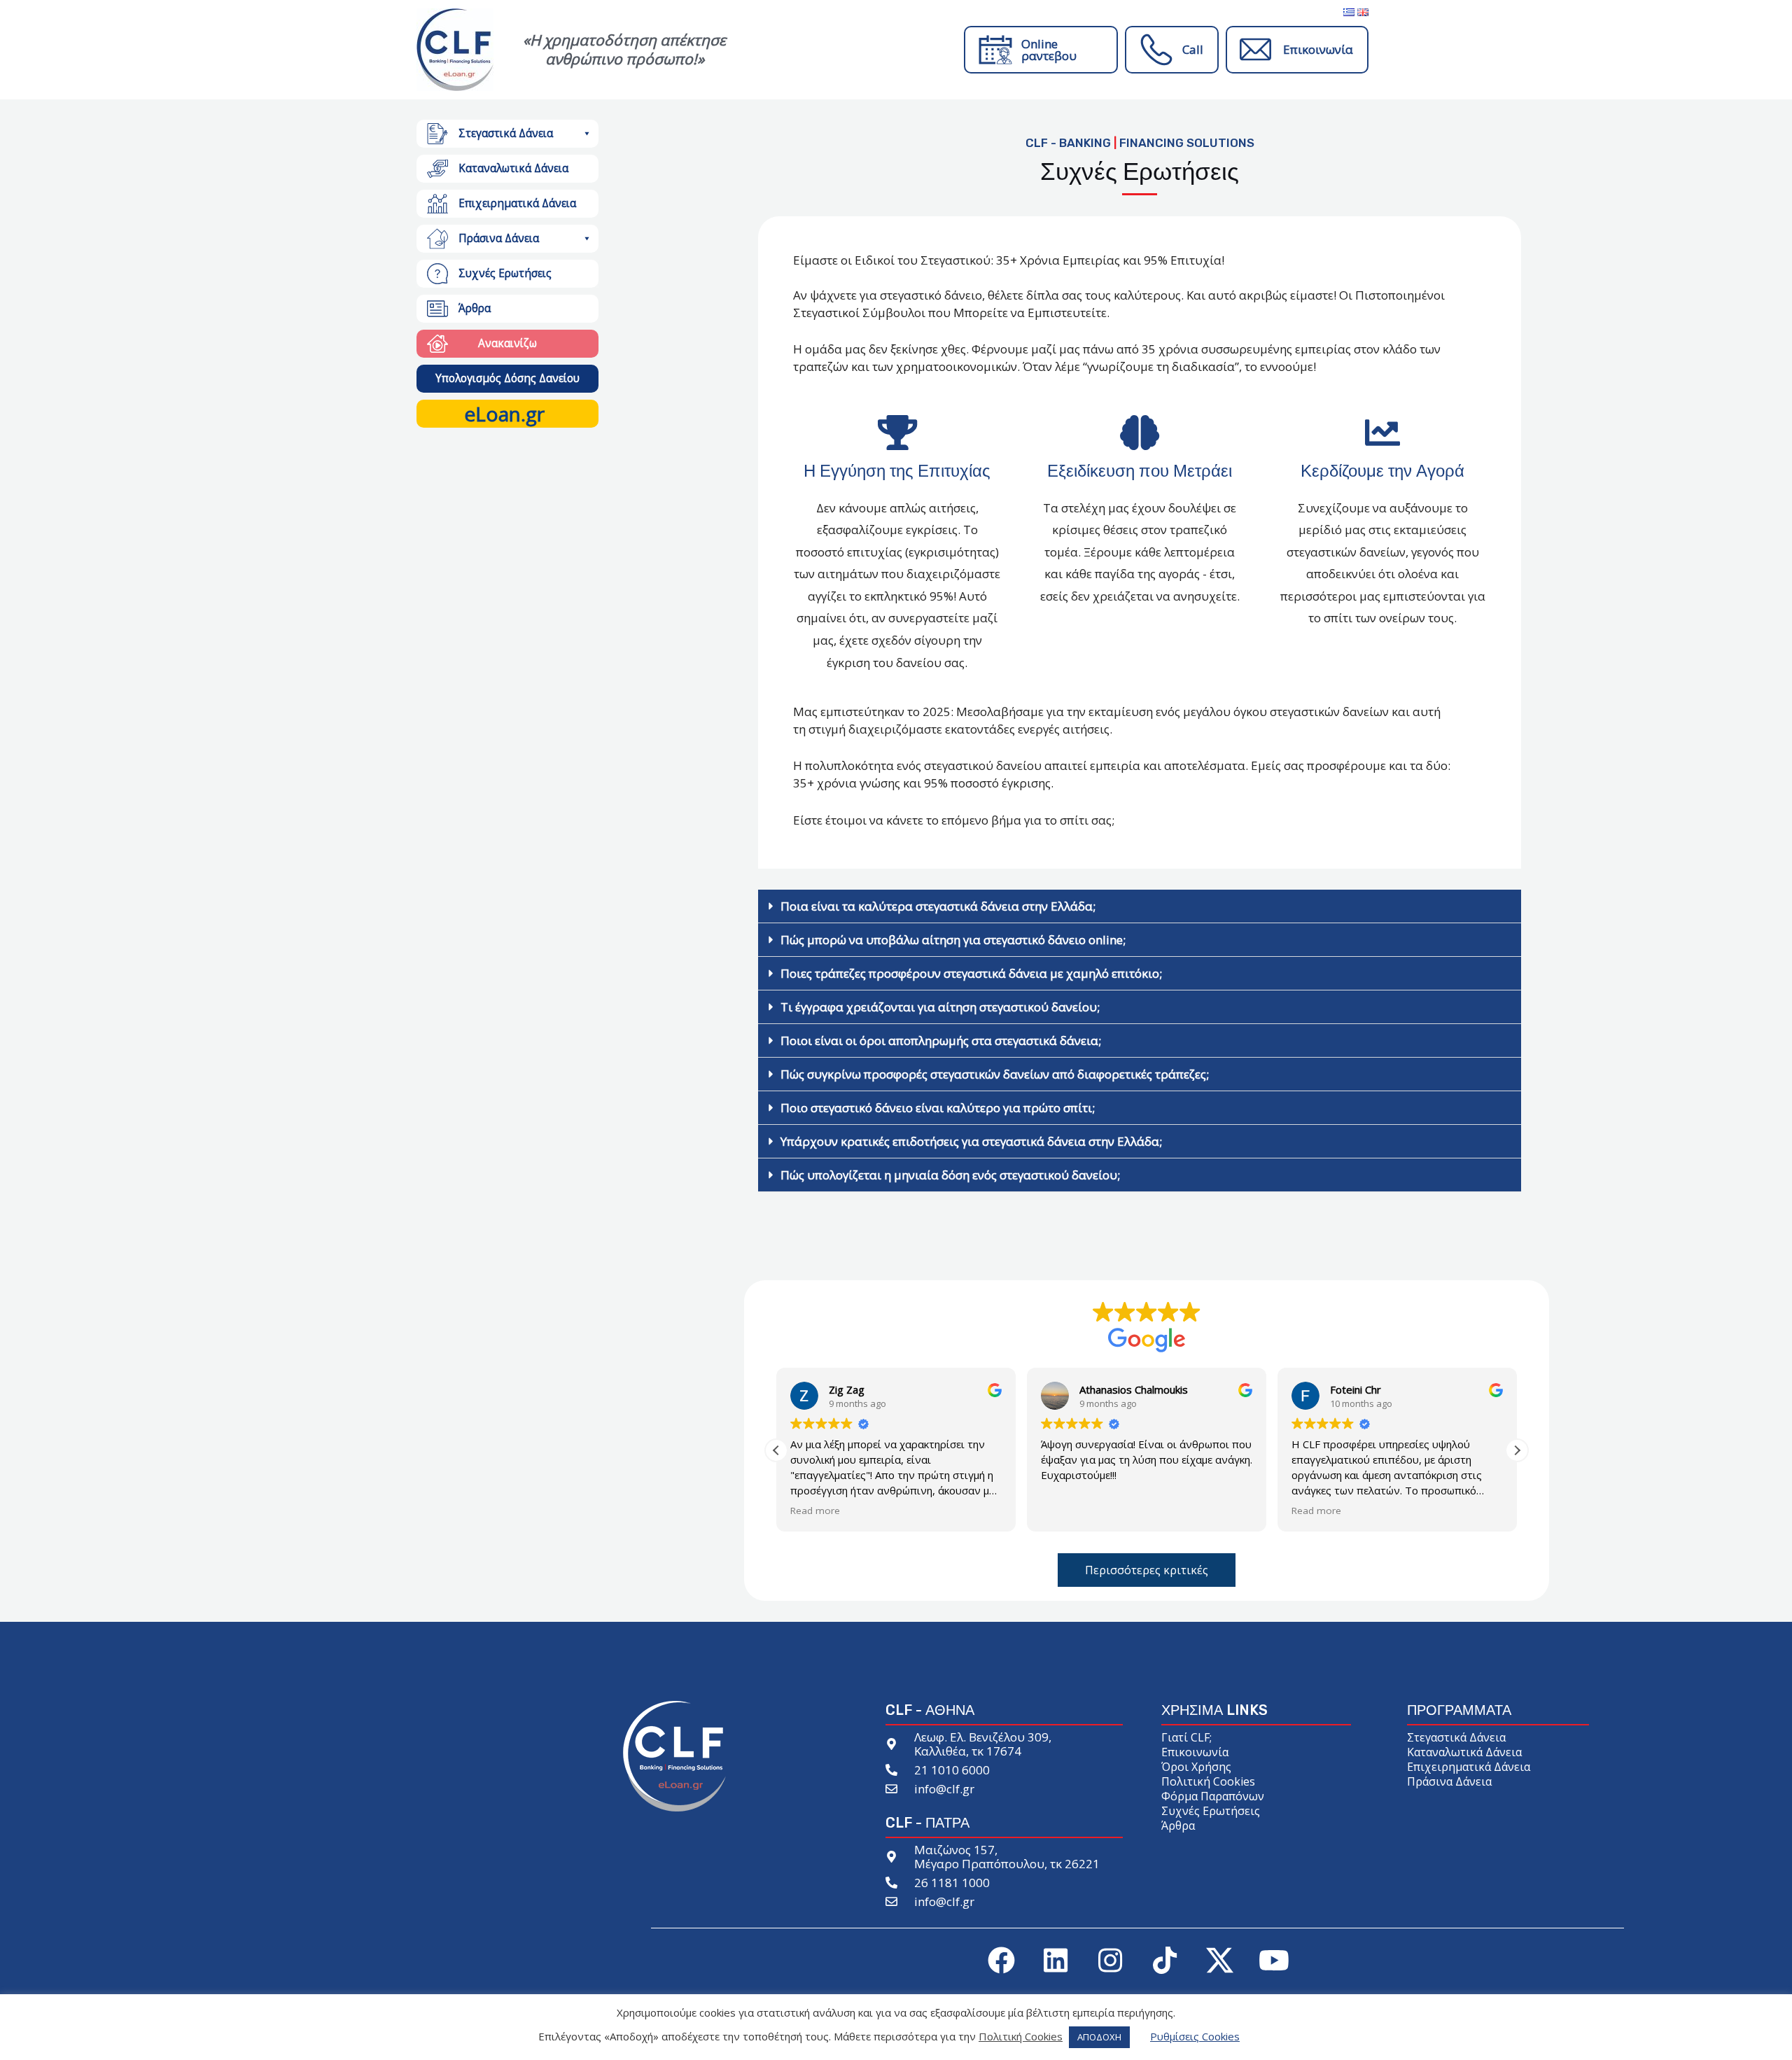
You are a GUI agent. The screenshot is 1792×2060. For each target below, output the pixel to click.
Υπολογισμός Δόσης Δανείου (507, 378)
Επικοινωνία (1318, 49)
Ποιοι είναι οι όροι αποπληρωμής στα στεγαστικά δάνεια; (941, 1040)
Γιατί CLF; (1186, 1737)
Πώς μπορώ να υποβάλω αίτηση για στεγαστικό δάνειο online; (953, 940)
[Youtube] (1274, 1961)
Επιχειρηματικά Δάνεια (517, 203)
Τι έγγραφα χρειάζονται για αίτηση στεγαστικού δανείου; (940, 1007)
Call (1193, 49)
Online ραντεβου (1049, 50)
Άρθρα (475, 308)
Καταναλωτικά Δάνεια (1464, 1752)
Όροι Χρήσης (1196, 1767)
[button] (586, 134)
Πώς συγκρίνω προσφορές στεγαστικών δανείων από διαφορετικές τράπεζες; (995, 1074)
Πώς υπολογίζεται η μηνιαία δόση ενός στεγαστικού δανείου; (950, 1175)
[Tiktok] (1165, 1961)
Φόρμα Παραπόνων (1213, 1796)
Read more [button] (815, 1511)
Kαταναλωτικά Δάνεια (513, 168)
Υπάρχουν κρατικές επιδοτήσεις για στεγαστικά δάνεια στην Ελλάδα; (971, 1141)
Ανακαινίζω (507, 343)
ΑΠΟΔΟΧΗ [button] (1099, 2037)
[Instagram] (1110, 1961)
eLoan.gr (504, 414)
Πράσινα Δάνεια (499, 238)
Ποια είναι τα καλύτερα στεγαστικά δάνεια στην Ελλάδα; (938, 906)
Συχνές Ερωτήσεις (505, 273)
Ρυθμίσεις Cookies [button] (1195, 2036)
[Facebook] (1001, 1961)
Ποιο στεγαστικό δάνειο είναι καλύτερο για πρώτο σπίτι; (938, 1108)
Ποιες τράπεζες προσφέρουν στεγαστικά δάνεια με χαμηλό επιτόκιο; (971, 973)
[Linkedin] (1056, 1961)
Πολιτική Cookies (1208, 1781)
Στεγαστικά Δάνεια (506, 133)
